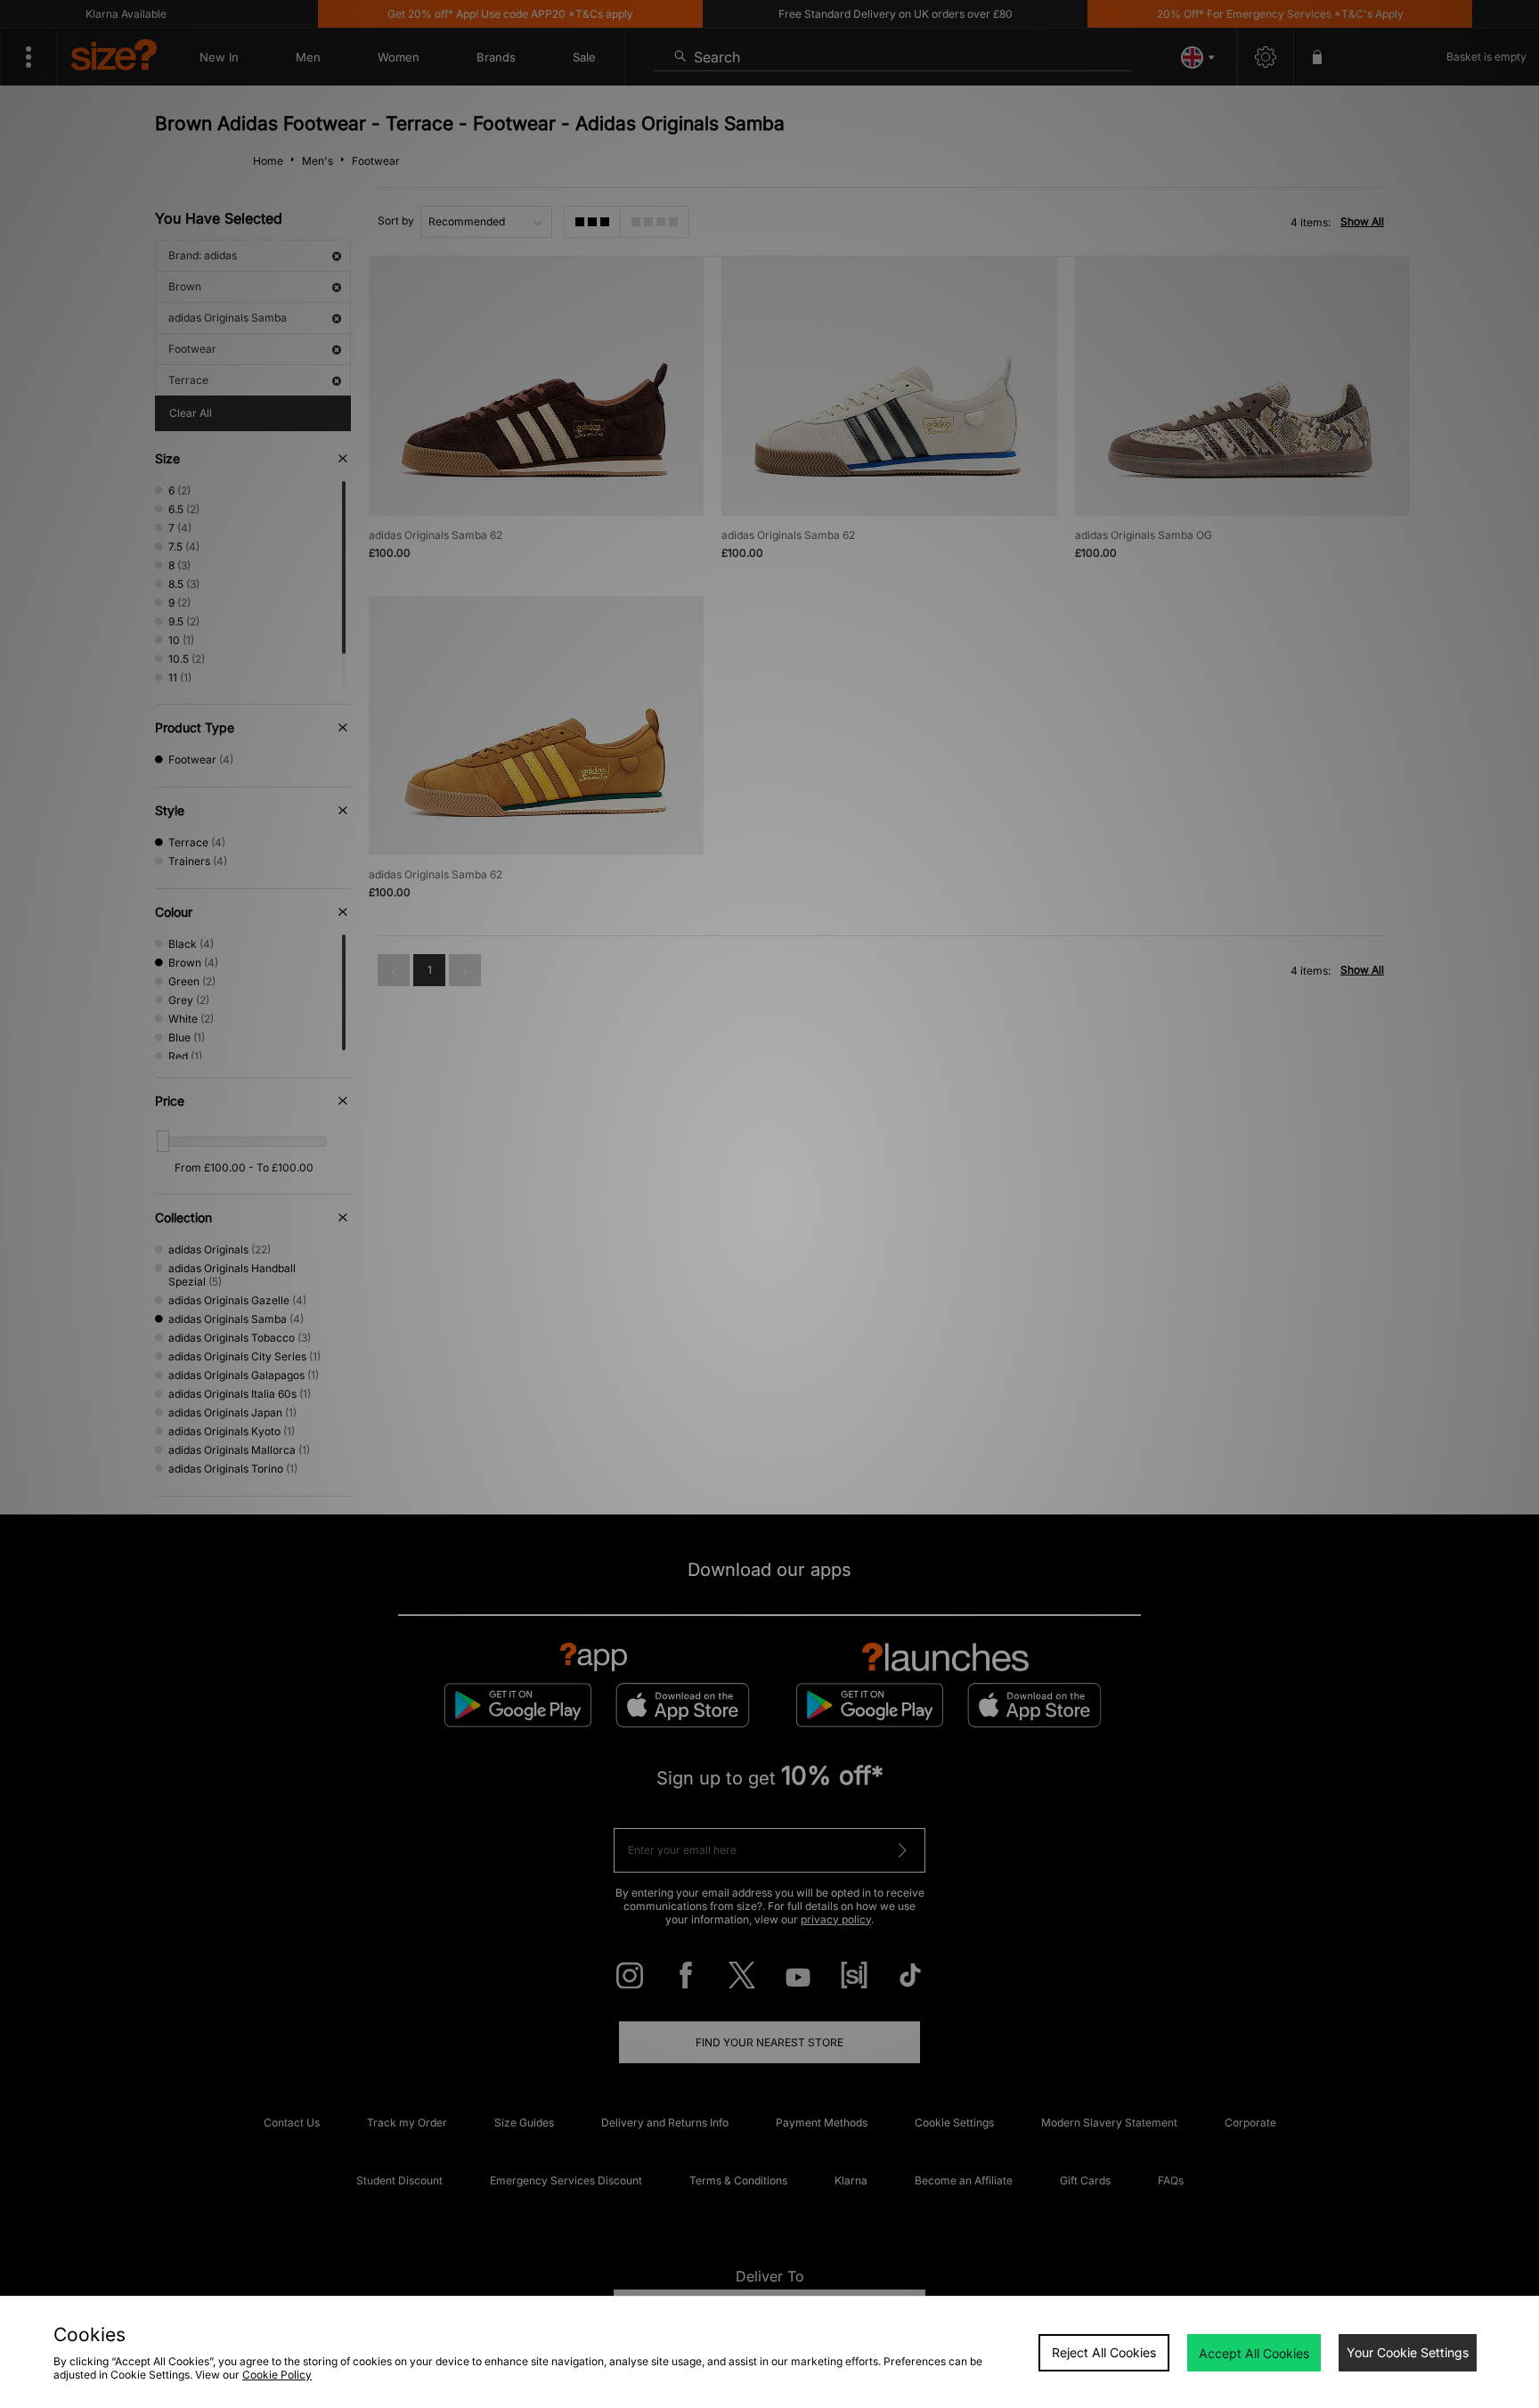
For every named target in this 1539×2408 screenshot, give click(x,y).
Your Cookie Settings (1408, 2352)
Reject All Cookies (1104, 2352)
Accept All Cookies (1254, 2353)
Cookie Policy (277, 2375)
